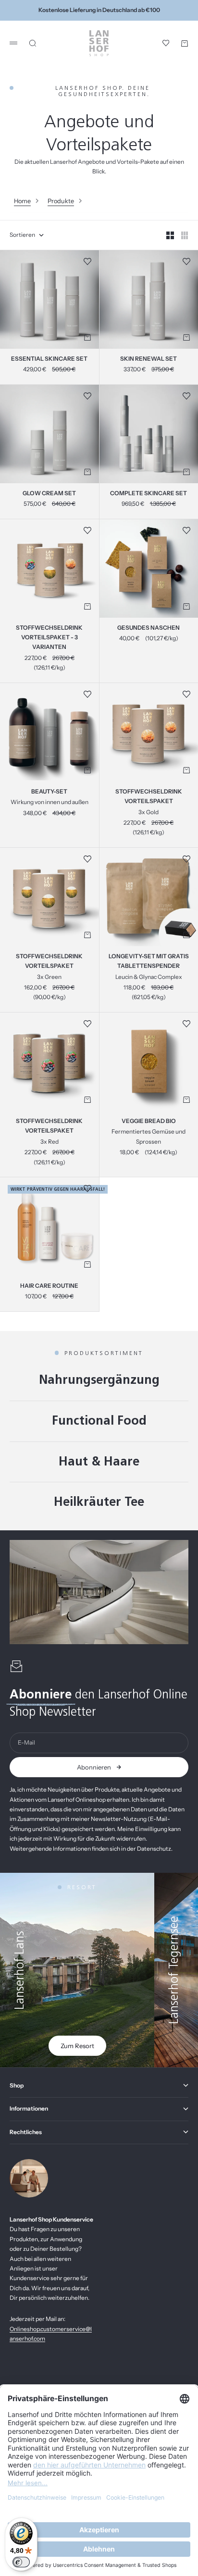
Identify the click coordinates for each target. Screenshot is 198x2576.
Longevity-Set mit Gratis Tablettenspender (149, 962)
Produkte (61, 201)
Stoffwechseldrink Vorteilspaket (149, 797)
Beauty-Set (49, 792)
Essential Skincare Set (49, 359)
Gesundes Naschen (148, 628)
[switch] (21, 2562)
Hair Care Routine (49, 1286)
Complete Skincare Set (148, 494)
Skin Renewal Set (148, 359)
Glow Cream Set (49, 494)
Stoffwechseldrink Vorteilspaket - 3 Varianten (49, 638)
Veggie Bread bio (149, 1122)
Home (22, 201)
